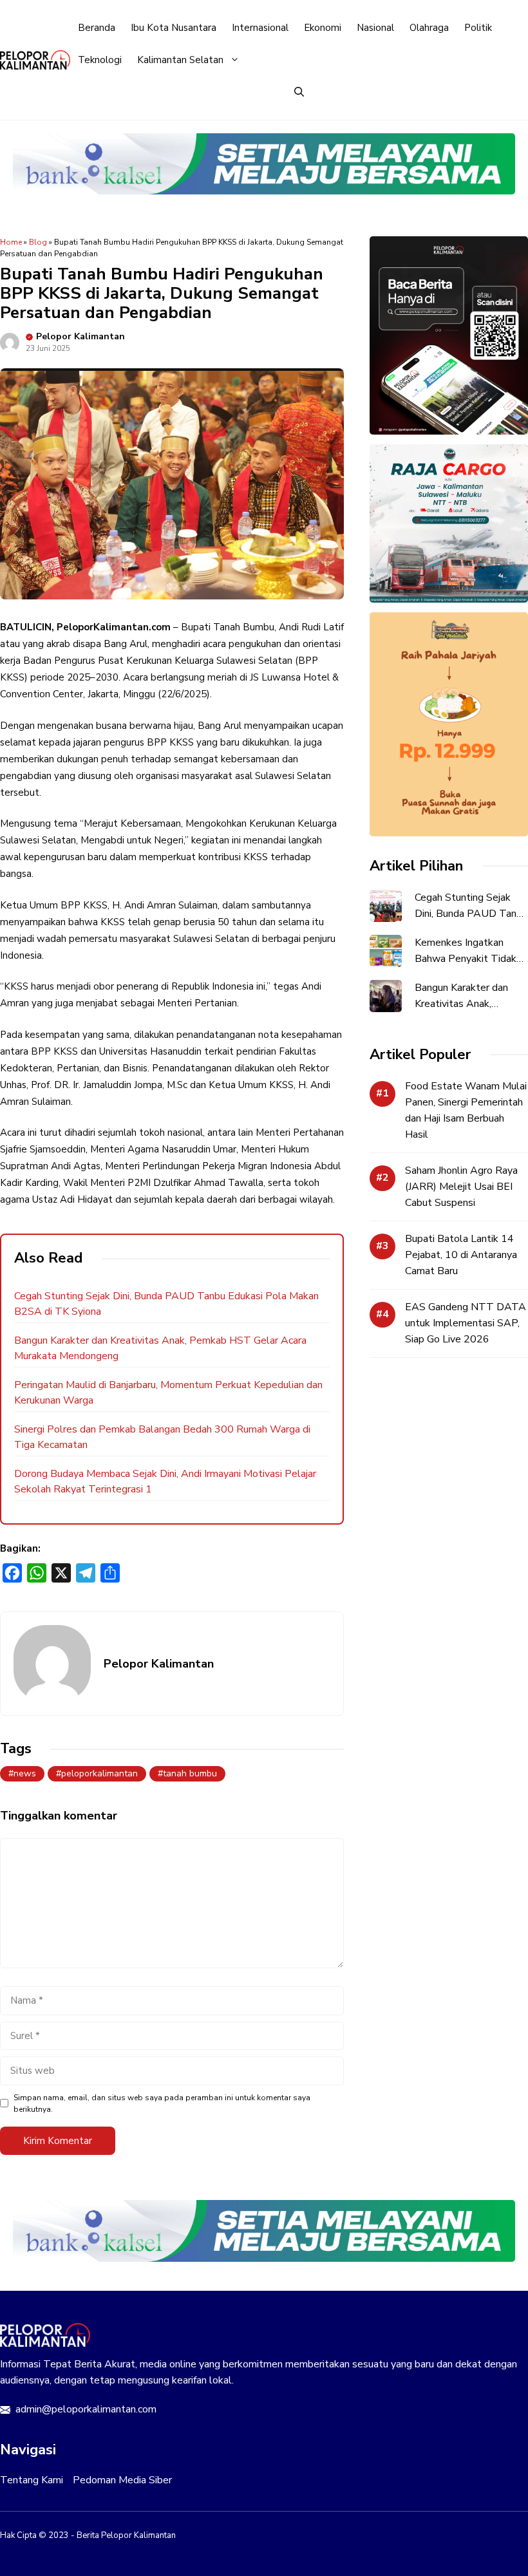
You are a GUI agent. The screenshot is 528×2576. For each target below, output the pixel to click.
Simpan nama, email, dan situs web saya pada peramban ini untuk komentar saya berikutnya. (162, 2103)
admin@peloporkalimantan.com (86, 2409)
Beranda (97, 28)
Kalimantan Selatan (180, 60)
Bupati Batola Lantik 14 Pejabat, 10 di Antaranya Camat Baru (461, 1255)
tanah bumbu (190, 1773)
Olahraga (429, 28)
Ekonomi (323, 28)
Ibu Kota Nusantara (174, 28)
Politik (478, 28)
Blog (38, 242)
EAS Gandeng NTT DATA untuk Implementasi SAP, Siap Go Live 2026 (466, 1323)
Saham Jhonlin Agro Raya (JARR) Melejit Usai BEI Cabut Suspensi (461, 1187)
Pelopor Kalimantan (80, 336)
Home (11, 242)
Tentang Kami (32, 2480)
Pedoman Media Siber (122, 2480)
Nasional (375, 28)
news (25, 1773)
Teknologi (100, 60)
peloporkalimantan (99, 1773)
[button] (299, 92)
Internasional (260, 28)
